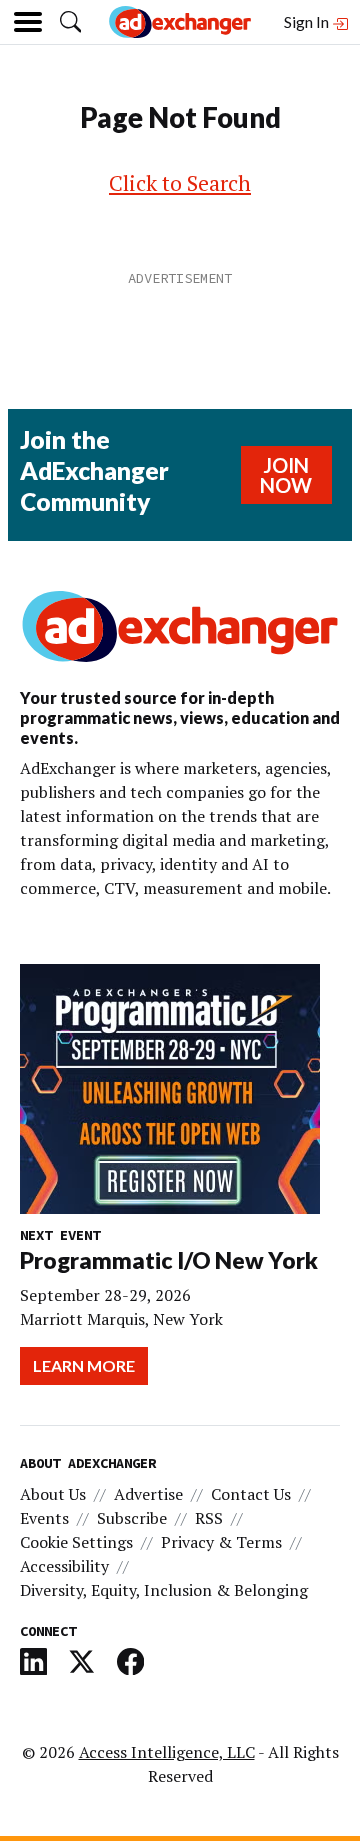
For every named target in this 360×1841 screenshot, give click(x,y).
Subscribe (132, 1518)
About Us (53, 1494)
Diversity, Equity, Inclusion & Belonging (164, 1590)
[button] (70, 21)
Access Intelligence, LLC (167, 1752)
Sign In (308, 21)
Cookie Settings (76, 1542)
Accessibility (64, 1566)
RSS (209, 1518)
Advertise (148, 1494)
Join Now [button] (286, 475)
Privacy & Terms (221, 1542)
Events (44, 1518)
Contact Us (251, 1494)
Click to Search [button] (180, 183)
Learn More (84, 1365)
